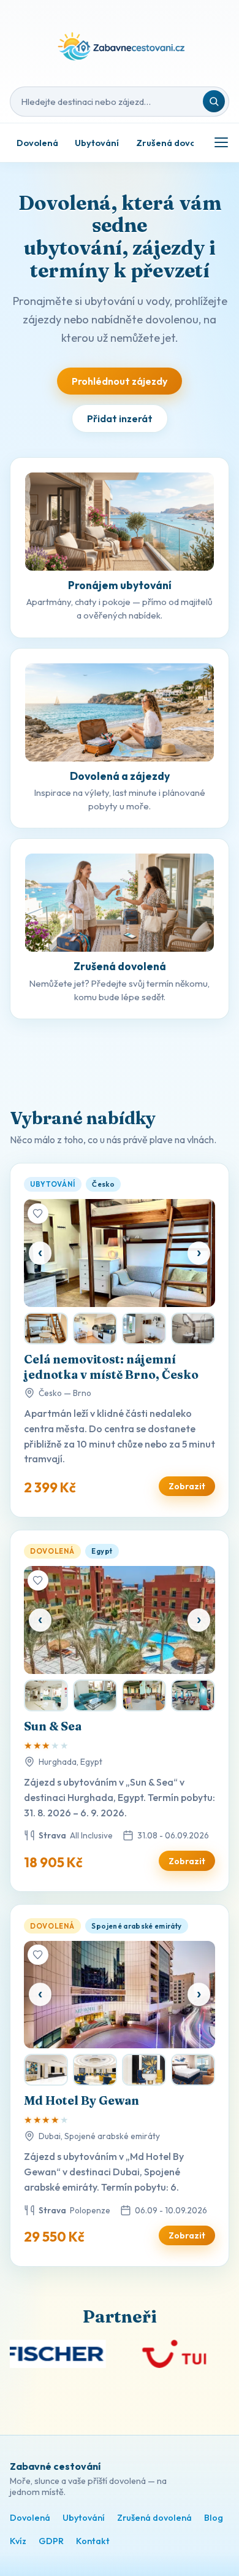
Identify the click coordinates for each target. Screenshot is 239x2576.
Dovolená (37, 143)
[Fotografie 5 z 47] (193, 2070)
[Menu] (221, 142)
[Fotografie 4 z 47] (144, 2070)
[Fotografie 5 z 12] (193, 1328)
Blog (214, 2518)
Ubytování (97, 143)
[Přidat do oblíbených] (38, 1214)
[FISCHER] (89, 2354)
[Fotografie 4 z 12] (144, 1328)
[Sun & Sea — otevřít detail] (120, 1620)
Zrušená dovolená (175, 143)
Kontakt (93, 2541)
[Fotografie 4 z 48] (144, 1695)
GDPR (51, 2541)
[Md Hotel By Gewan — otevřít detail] (120, 1995)
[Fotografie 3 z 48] (95, 1695)
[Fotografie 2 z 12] (46, 1328)
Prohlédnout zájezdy (120, 381)
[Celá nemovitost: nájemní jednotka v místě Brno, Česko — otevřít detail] (120, 1253)
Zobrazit (187, 1486)
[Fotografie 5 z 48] (193, 1695)
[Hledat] (214, 101)
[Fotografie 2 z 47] (46, 2070)
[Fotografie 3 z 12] (95, 1328)
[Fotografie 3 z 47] (95, 2070)
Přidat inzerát (120, 418)
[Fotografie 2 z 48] (46, 1695)
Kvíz (18, 2541)
